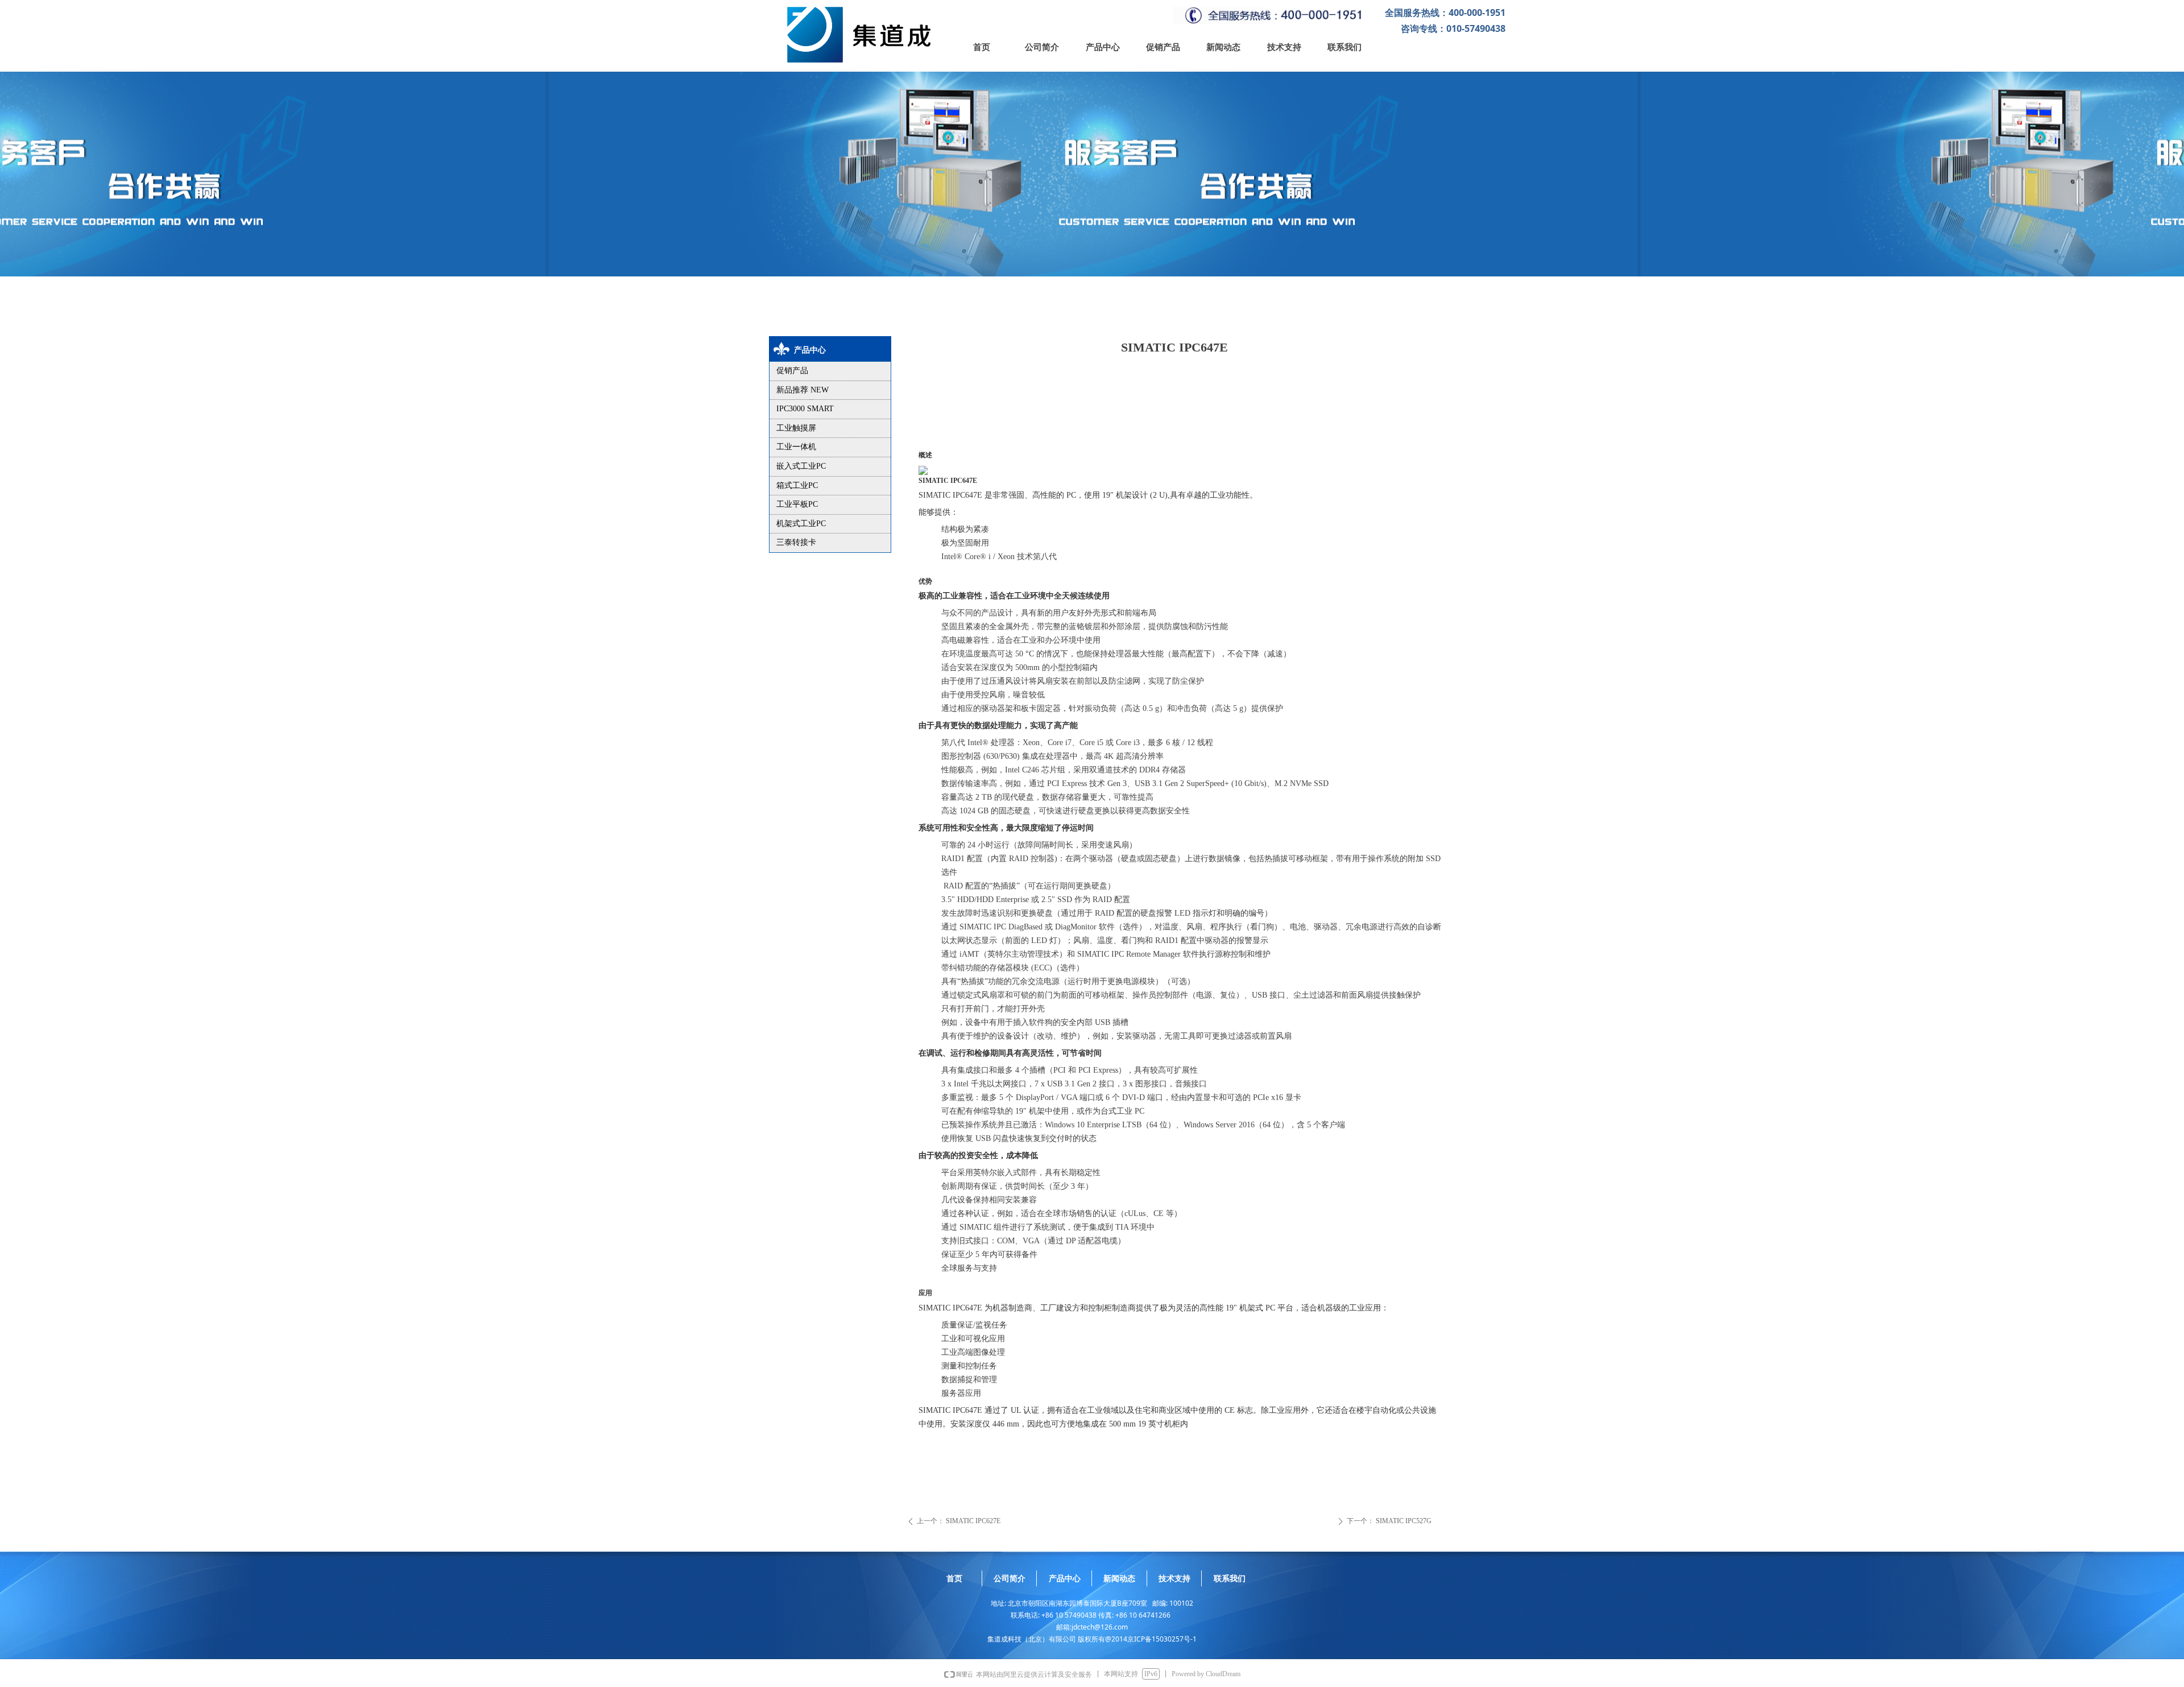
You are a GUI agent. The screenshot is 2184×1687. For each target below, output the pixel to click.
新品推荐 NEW (803, 390)
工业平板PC (797, 504)
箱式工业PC (797, 485)
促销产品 (792, 371)
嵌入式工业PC (801, 466)
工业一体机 (796, 447)
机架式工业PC (801, 524)
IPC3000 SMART (805, 409)
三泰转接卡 (796, 542)
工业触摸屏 (796, 428)
